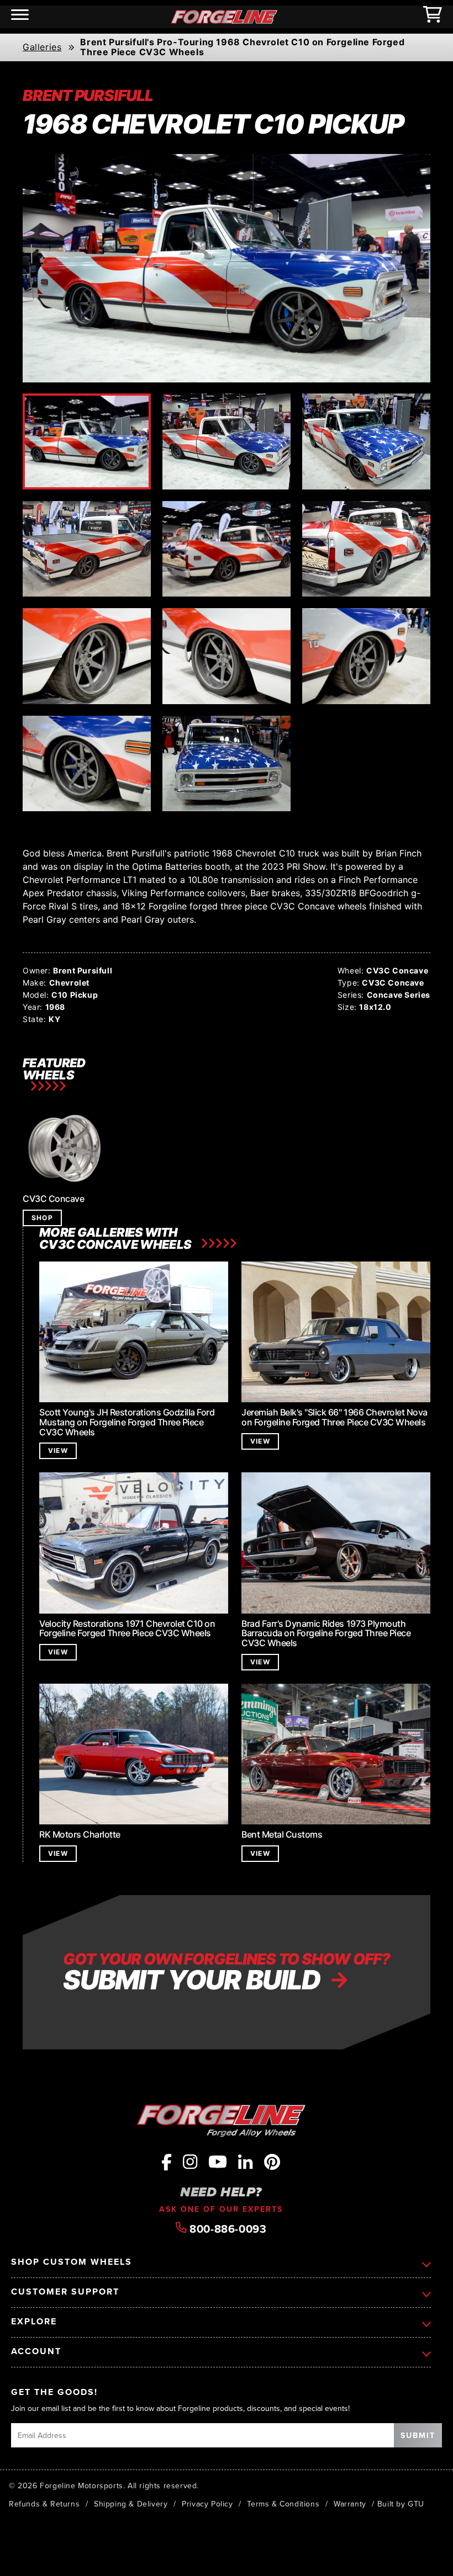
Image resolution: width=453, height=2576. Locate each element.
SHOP (42, 1218)
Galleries (42, 47)
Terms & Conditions (283, 2504)
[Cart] (433, 17)
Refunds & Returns (44, 2504)
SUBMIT (418, 2435)
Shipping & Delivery (131, 2504)
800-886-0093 (227, 2228)
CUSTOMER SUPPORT (65, 2292)
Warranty (350, 2504)
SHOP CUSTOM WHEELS (72, 2262)
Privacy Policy (207, 2504)
